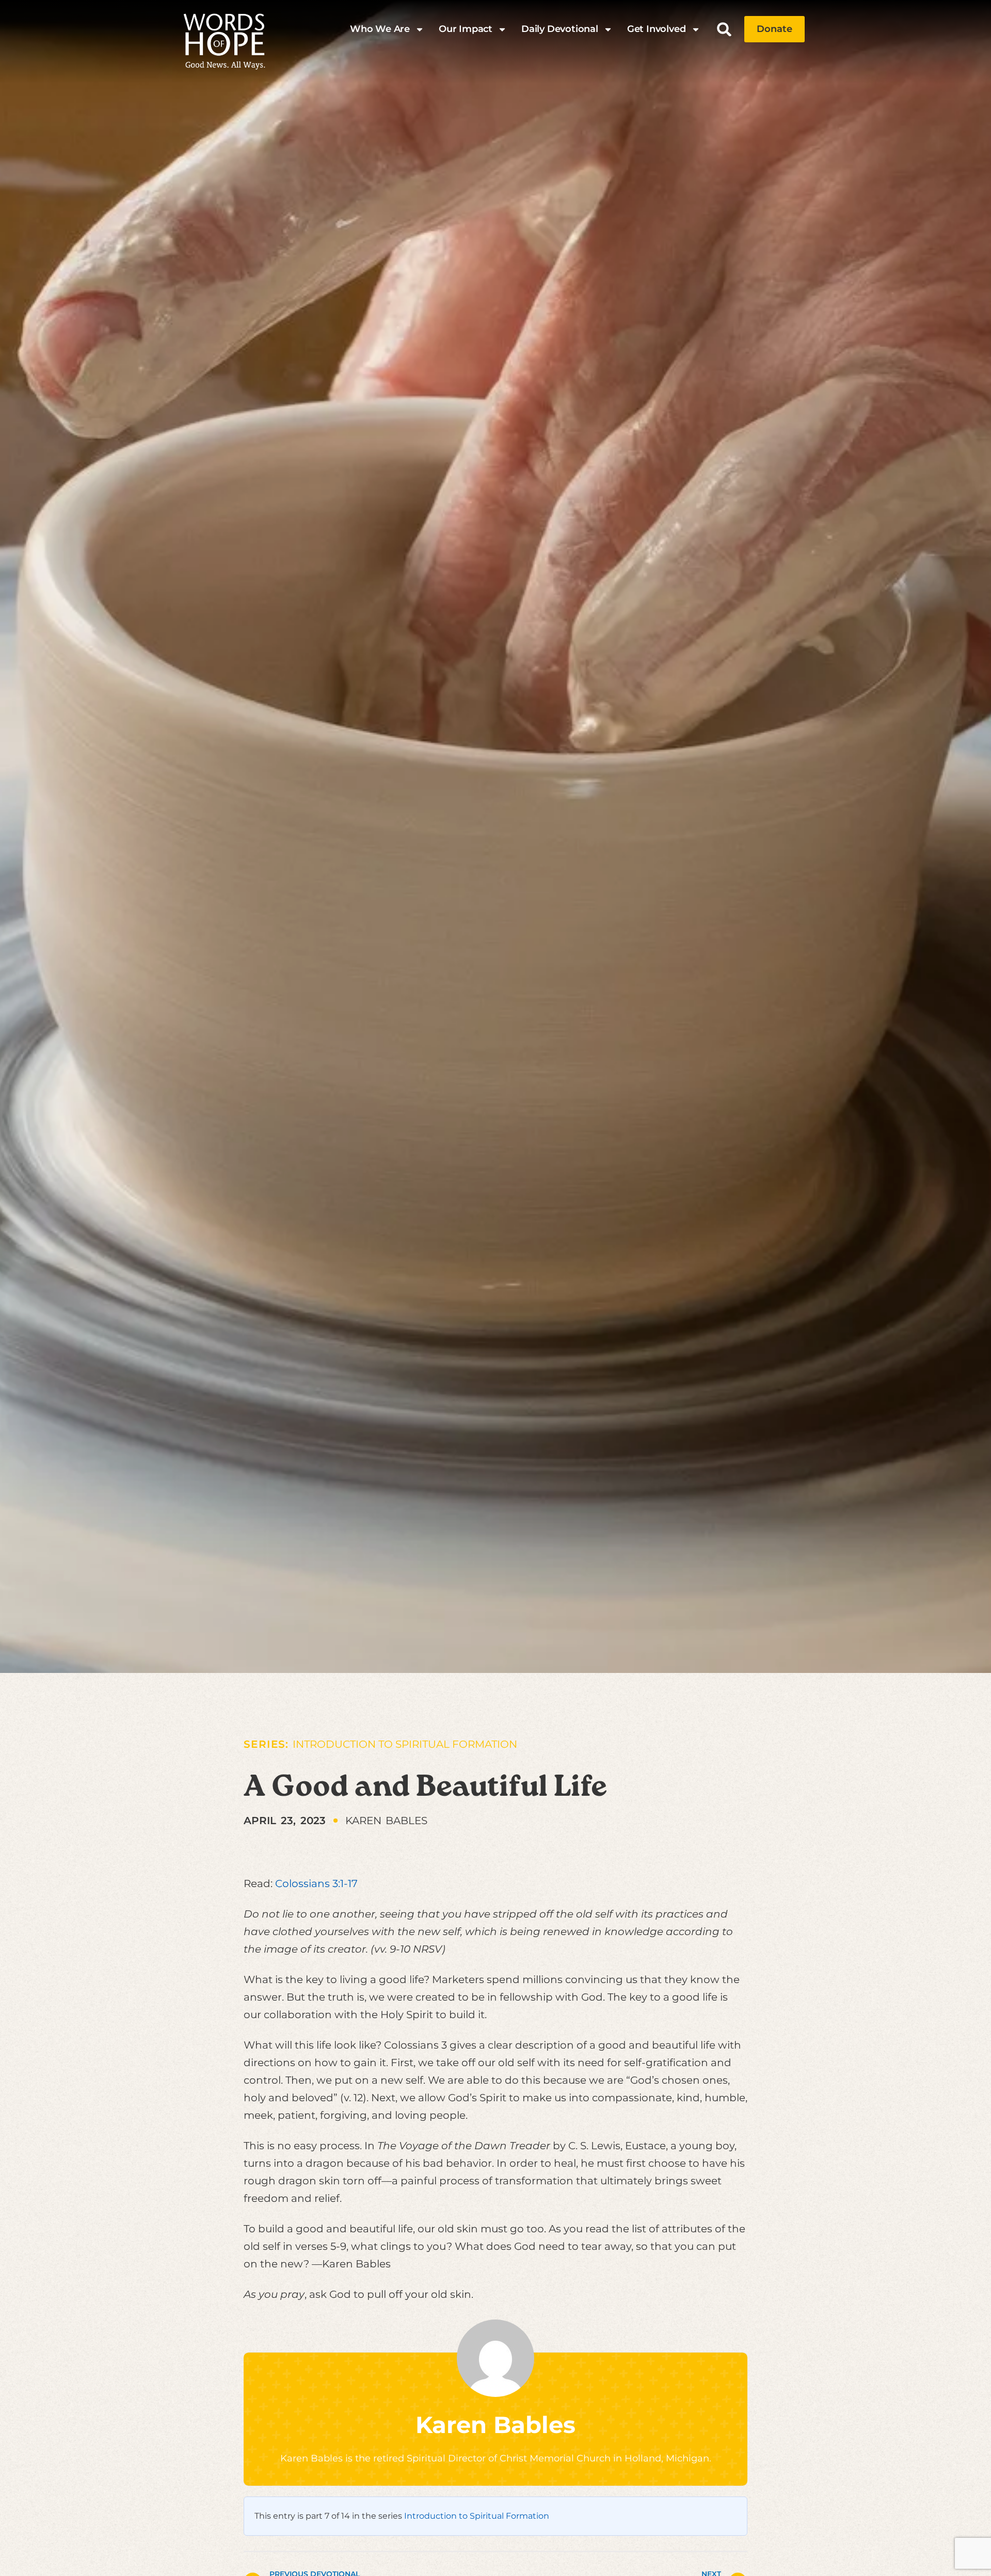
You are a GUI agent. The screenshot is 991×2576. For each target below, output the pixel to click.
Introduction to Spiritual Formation (405, 1744)
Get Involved (657, 29)
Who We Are (380, 29)
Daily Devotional (560, 29)
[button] (724, 29)
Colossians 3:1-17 (316, 1883)
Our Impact (466, 29)
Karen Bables (495, 2425)
